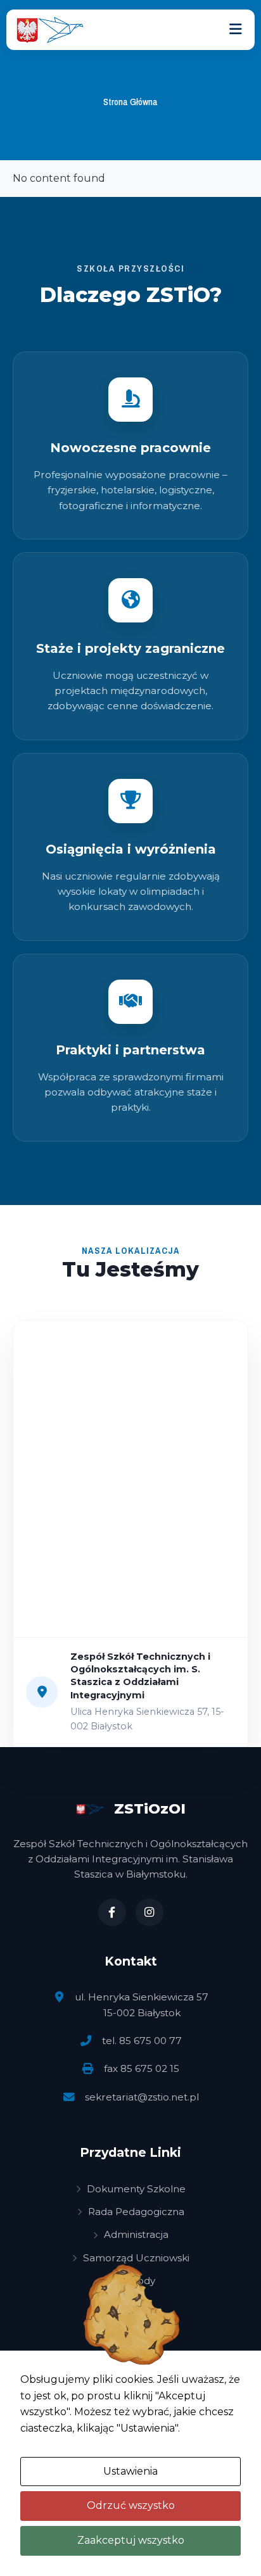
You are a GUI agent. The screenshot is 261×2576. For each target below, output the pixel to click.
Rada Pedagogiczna (136, 2212)
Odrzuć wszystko (131, 2505)
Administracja (136, 2234)
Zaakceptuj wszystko (131, 2540)
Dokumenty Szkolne (136, 2189)
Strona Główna (130, 102)
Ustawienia (130, 2471)
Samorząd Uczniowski (136, 2258)
